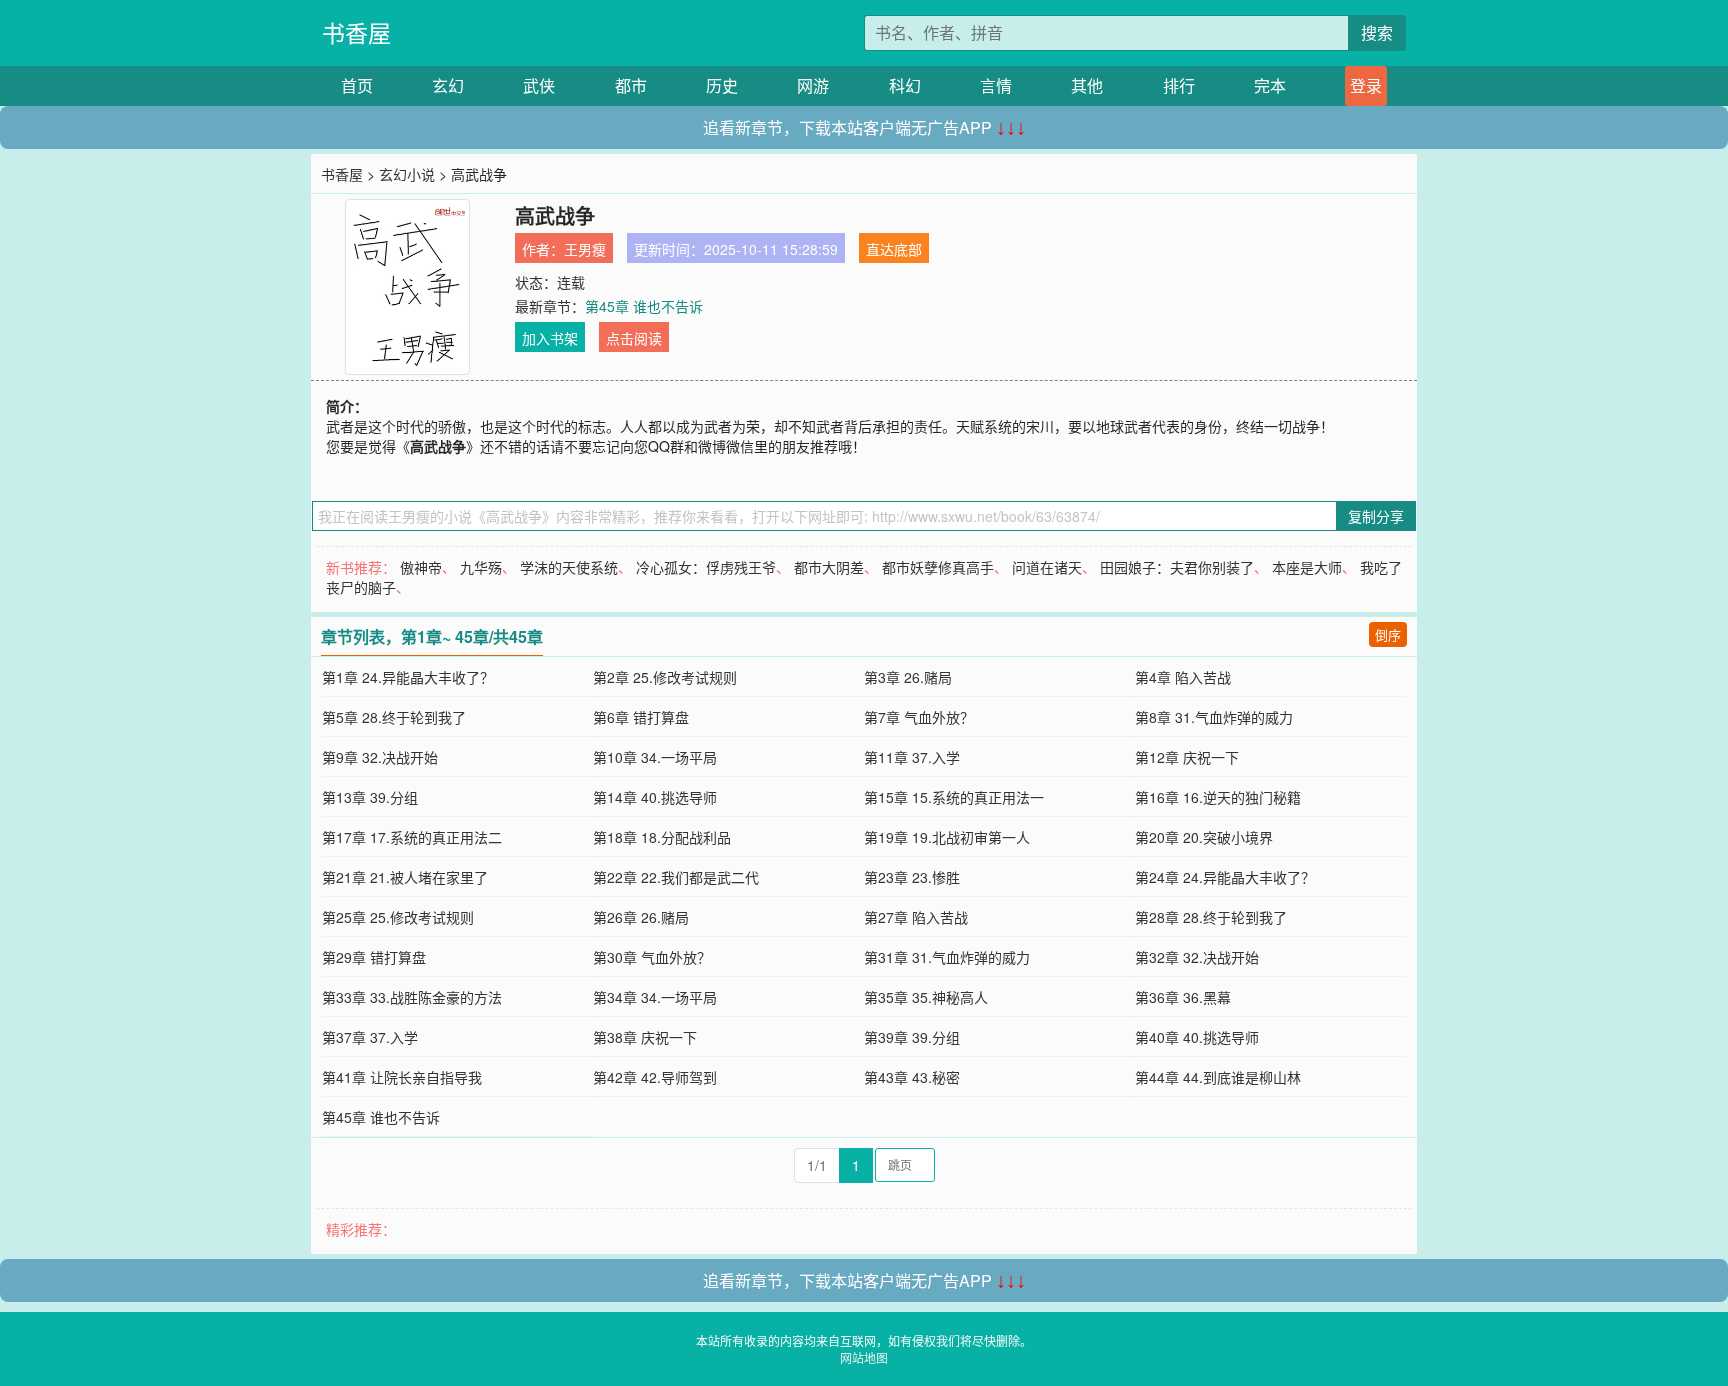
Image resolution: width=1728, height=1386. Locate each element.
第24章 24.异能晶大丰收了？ (1225, 877)
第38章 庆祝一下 (645, 1037)
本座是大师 (1307, 567)
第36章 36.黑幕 (1183, 997)
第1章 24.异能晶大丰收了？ (408, 677)
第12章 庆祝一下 (1187, 757)
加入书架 (550, 338)
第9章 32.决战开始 (380, 757)
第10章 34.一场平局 (655, 757)
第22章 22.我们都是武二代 (676, 877)
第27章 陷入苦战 (916, 917)
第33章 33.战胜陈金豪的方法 (412, 997)
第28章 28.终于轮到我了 (1211, 917)
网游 (813, 85)
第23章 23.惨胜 (912, 877)
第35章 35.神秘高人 (926, 997)
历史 (722, 85)
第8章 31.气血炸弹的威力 (1214, 717)
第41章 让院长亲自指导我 (402, 1077)
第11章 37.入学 (912, 757)
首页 (357, 85)
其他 (1087, 85)
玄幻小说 (407, 174)
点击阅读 (634, 338)
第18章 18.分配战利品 (662, 837)
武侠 (539, 85)
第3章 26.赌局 (908, 677)
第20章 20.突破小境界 (1204, 837)
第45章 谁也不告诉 (644, 306)
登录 (1366, 85)
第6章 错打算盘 (641, 717)
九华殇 (481, 567)
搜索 (1377, 32)
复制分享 (1376, 516)
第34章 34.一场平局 (655, 997)
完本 (1270, 85)
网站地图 (864, 1357)
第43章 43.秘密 (912, 1077)
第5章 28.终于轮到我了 (394, 717)
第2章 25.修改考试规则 (665, 677)
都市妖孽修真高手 (938, 567)
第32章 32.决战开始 (1197, 957)
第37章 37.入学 (370, 1037)
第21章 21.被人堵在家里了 (405, 877)
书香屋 (356, 32)
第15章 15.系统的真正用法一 (954, 797)
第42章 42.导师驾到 (655, 1077)
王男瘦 (585, 249)
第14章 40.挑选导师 (655, 797)
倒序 (1388, 634)
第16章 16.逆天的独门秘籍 (1218, 797)
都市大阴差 (829, 567)
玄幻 (448, 85)
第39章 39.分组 (912, 1037)
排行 (1179, 85)
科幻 (905, 85)
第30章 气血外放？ (652, 957)
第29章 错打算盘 (374, 957)
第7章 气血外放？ (919, 717)
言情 (996, 85)
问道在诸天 (1047, 567)
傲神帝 (421, 567)
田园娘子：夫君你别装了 (1177, 567)
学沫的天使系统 (569, 567)
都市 (631, 85)
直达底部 (894, 249)
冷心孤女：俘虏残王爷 (706, 567)
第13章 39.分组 (370, 797)
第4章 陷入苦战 (1183, 677)
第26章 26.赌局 (641, 917)
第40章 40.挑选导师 (1197, 1037)
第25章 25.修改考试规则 (398, 917)
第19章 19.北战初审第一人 (947, 837)
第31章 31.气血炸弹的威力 (947, 957)
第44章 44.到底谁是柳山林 (1218, 1077)
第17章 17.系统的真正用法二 (412, 837)
